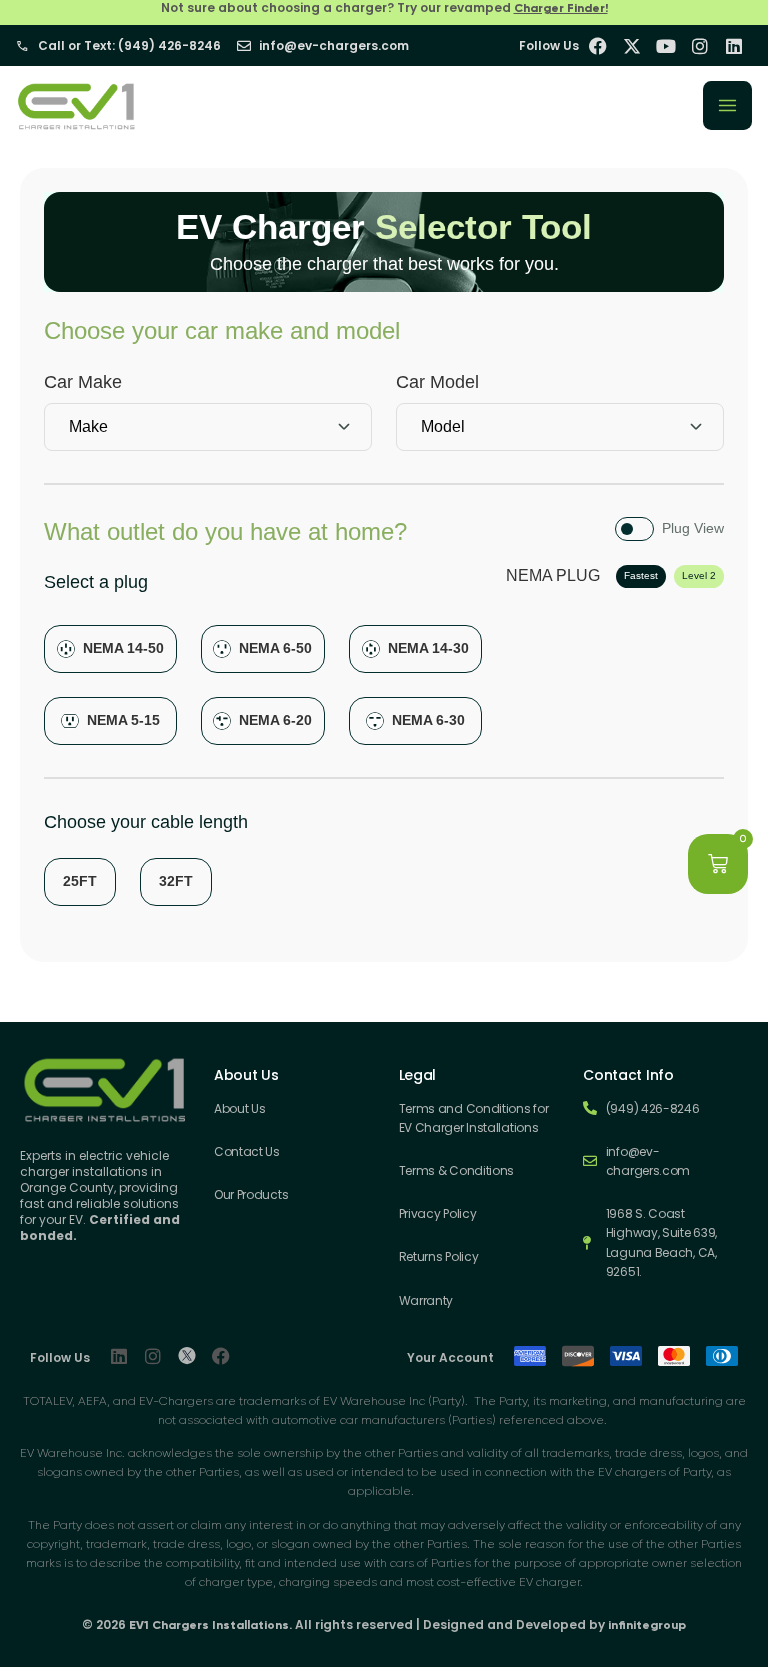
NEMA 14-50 (123, 648)
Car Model (437, 382)
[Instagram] (153, 1356)
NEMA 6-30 (428, 720)
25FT (80, 881)
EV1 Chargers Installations (209, 1625)
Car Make (83, 382)
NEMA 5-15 (123, 720)
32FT (176, 881)
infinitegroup (647, 1625)
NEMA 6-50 (275, 648)
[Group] (187, 1356)
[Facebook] (221, 1356)
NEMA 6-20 (275, 720)
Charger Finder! (561, 8)
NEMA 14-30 (428, 648)
